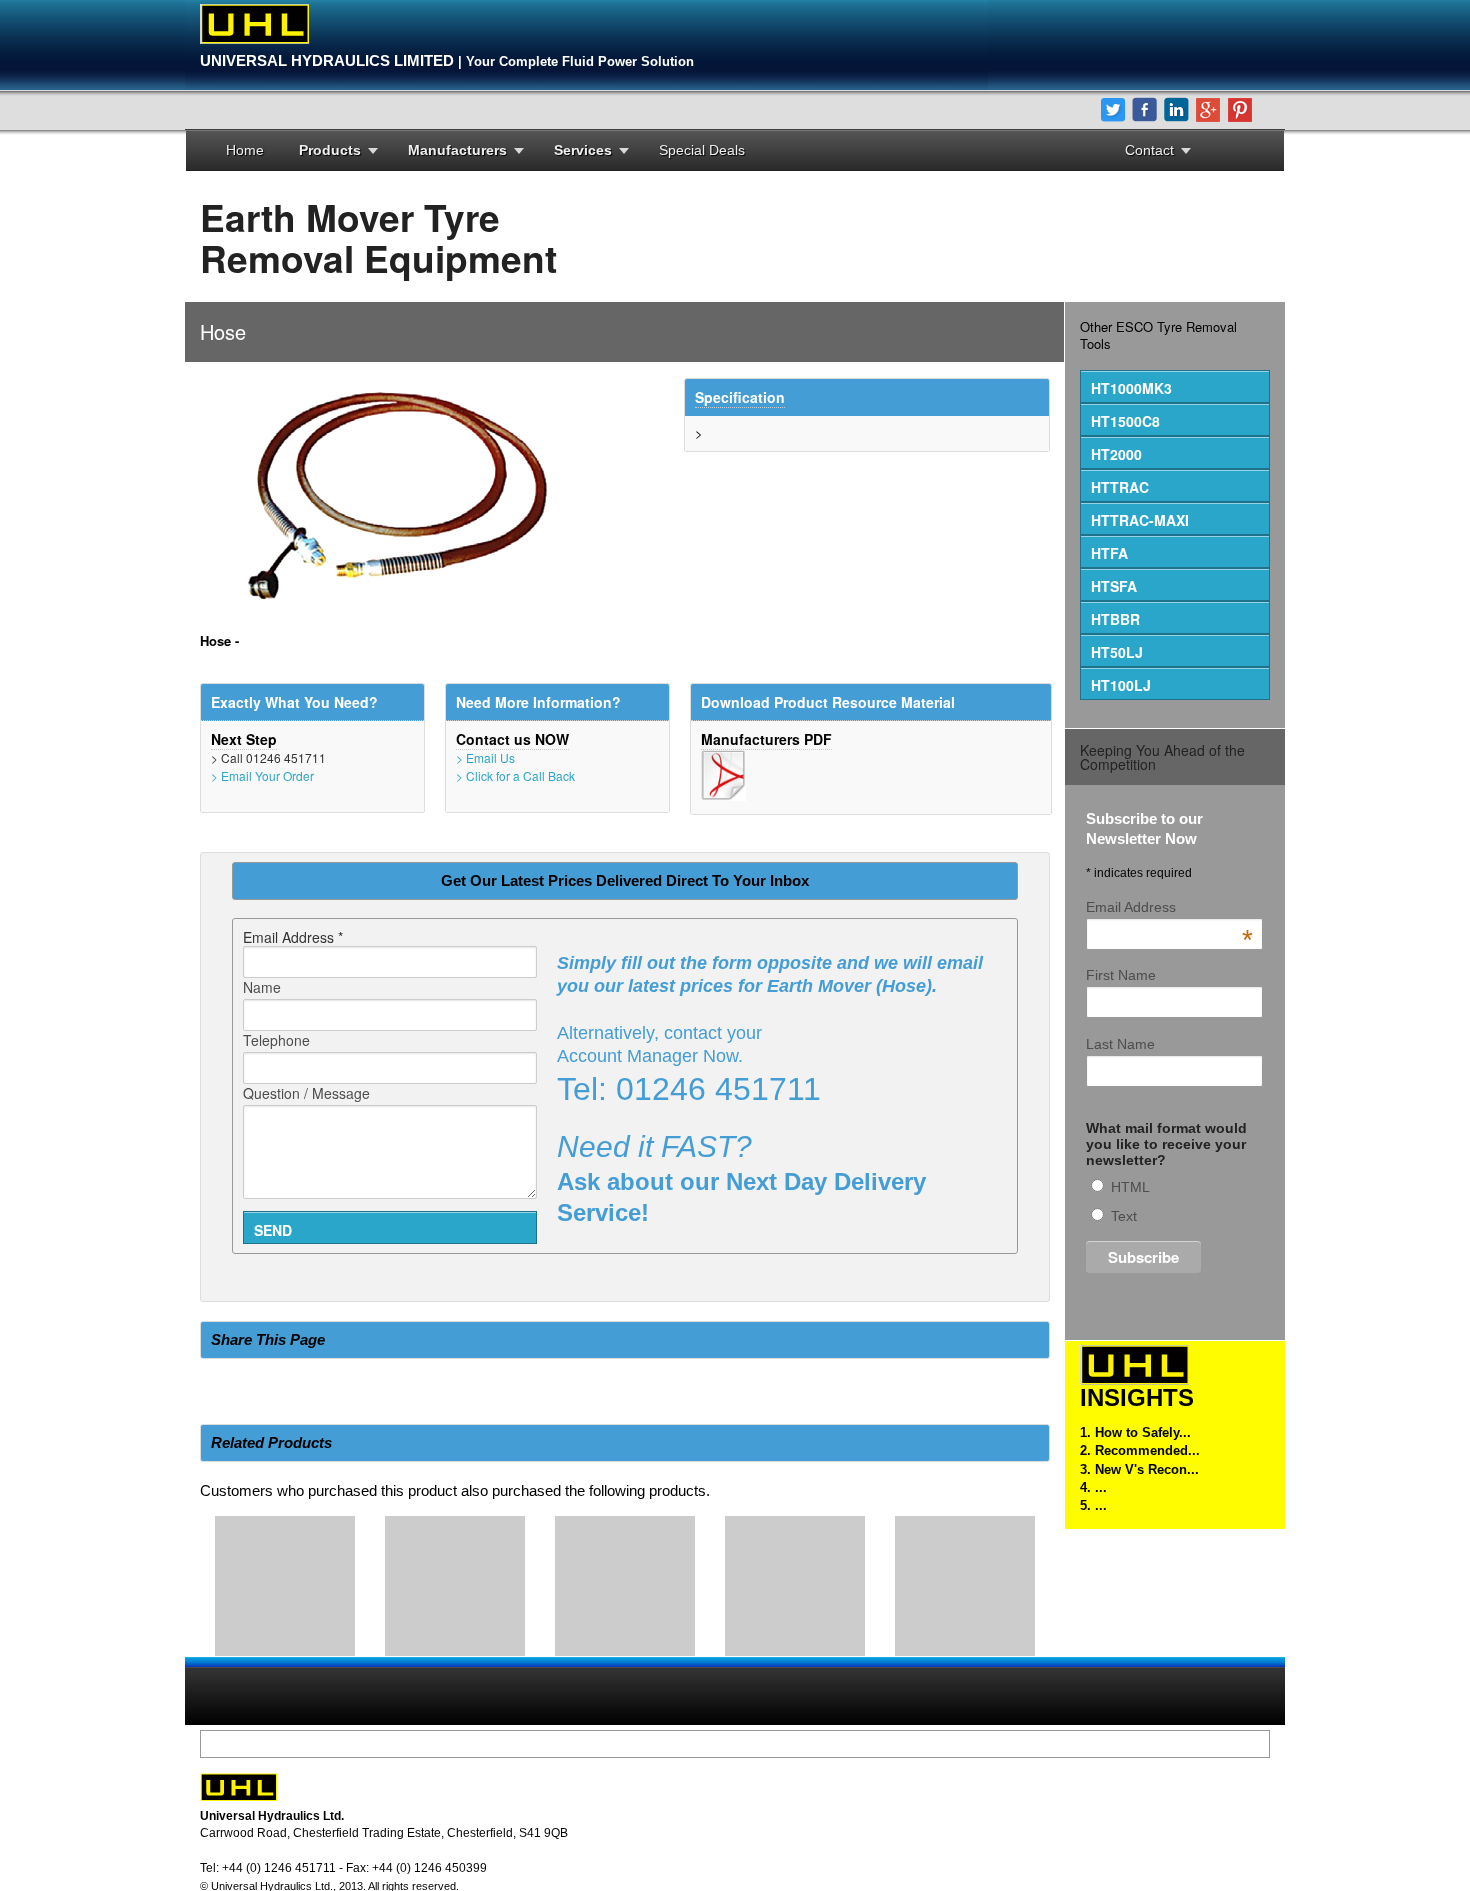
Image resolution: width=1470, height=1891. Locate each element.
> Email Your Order (262, 775)
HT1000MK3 (1131, 388)
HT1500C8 (1125, 421)
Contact (1149, 150)
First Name (1121, 975)
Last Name (1120, 1044)
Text (1124, 1216)
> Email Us (485, 757)
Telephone (276, 1040)
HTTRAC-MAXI (1140, 520)
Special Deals (702, 150)
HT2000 (1116, 454)
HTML (1130, 1187)
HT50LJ (1117, 652)
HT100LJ (1121, 685)
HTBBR (1115, 619)
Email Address (1169, 907)
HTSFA (1114, 586)
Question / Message (306, 1093)
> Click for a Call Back (515, 775)
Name (262, 987)
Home (245, 150)
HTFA (1109, 553)
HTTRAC (1120, 487)
